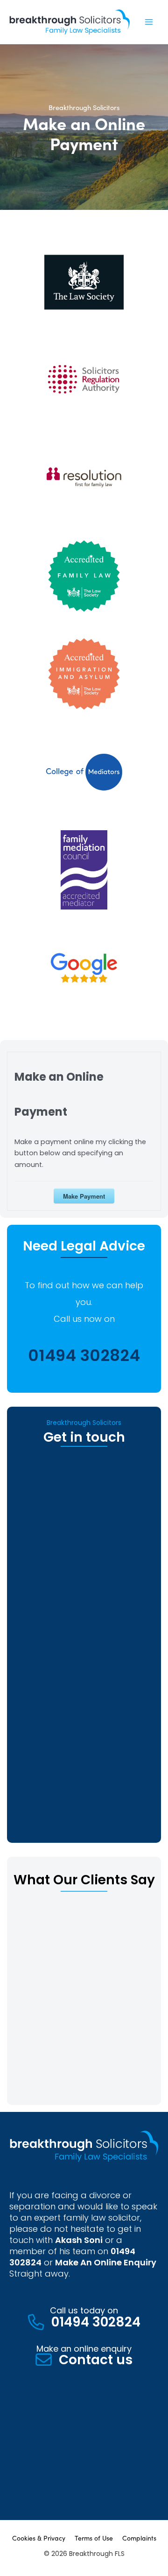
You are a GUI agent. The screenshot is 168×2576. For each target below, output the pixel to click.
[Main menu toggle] (149, 22)
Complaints (139, 2538)
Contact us (96, 2360)
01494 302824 (84, 1355)
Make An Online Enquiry (106, 2262)
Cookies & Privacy (39, 2538)
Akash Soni (79, 2240)
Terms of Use (94, 2538)
